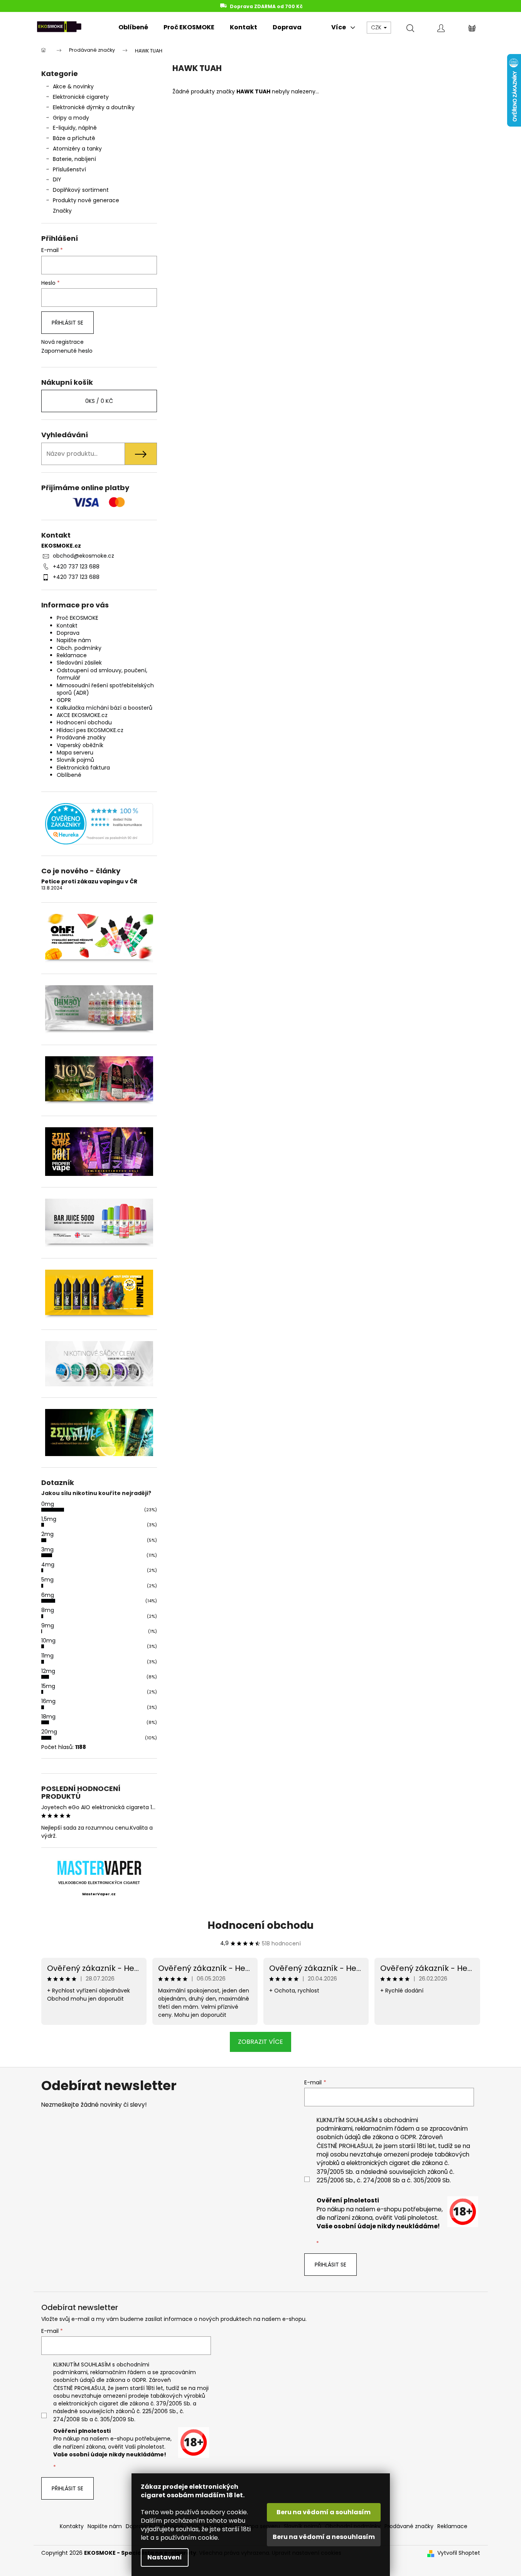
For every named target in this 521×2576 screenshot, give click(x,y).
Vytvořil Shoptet (459, 2553)
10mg (48, 1641)
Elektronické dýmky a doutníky (94, 107)
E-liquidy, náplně (75, 128)
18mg (48, 1717)
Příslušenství (69, 169)
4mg (48, 1565)
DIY (57, 179)
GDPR (64, 700)
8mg (48, 1610)
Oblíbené (69, 775)
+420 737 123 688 (76, 567)
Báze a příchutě (74, 138)
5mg (47, 1580)
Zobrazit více (260, 2042)
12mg (48, 1671)
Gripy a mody (71, 118)
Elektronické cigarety (81, 97)
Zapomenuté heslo (67, 351)
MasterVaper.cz (99, 1894)
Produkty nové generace (86, 200)
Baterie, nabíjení (74, 159)
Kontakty (72, 2526)
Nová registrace (62, 342)
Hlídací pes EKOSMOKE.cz (90, 730)
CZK (377, 27)
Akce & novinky (73, 86)
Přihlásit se (67, 323)
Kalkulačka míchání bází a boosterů (105, 708)
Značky (62, 211)
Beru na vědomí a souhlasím (324, 2512)
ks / (99, 401)
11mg (47, 1656)
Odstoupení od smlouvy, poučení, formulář (102, 674)
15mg (48, 1686)
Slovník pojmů (75, 760)
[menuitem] (133, 27)
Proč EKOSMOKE (78, 618)
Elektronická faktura (83, 768)
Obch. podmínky (79, 648)
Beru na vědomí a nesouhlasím (324, 2537)
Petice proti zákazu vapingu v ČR (89, 882)
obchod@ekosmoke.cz (83, 556)
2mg (47, 1534)
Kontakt (67, 626)
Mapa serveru (75, 753)
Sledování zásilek (79, 663)
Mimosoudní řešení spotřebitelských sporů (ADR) (105, 689)
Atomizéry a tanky (77, 149)
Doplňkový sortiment (81, 190)
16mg (48, 1701)
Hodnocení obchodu (84, 722)
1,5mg (49, 1519)
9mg (48, 1625)
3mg (47, 1549)
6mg (48, 1595)
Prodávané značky (81, 737)
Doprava (68, 633)
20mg (49, 1732)
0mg (48, 1504)
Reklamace (72, 655)
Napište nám (74, 640)
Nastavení (165, 2557)
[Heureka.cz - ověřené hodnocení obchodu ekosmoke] (99, 824)
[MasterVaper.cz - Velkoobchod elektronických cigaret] (99, 1868)
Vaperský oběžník (80, 745)
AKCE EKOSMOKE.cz (82, 715)
